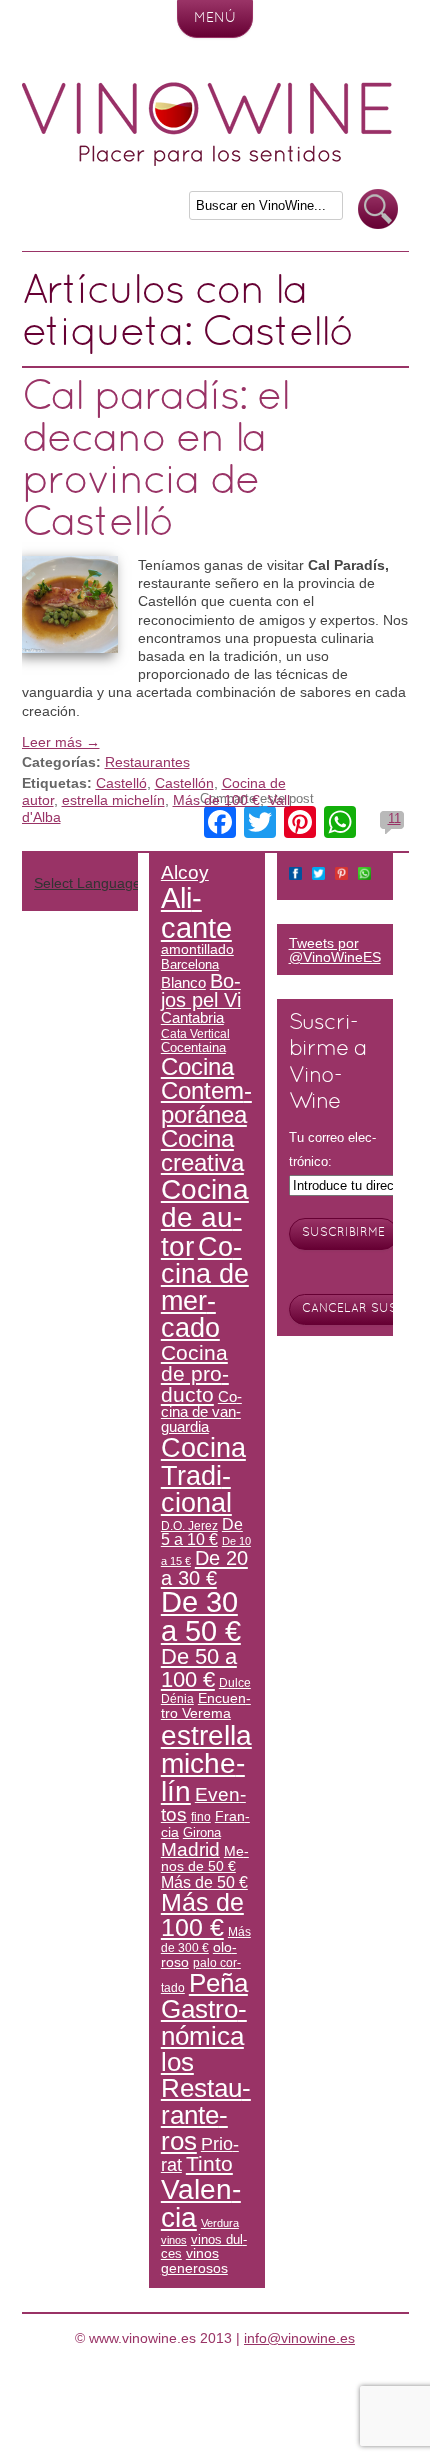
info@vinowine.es (299, 2338)
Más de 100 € (216, 800)
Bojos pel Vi (201, 991)
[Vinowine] (207, 161)
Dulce (235, 1682)
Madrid (190, 1849)
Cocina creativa (202, 1150)
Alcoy (185, 872)
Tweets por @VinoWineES (335, 950)
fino (201, 1816)
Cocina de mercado (205, 1287)
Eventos (203, 1804)
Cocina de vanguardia (201, 1412)
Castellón (184, 783)
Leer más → (61, 742)
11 (394, 818)
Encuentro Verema (206, 1705)
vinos (174, 2240)
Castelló (121, 783)
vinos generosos (194, 2260)
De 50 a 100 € (199, 1667)
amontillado (197, 949)
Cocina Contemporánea (206, 1090)
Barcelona (190, 964)
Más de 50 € (204, 1882)
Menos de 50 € (205, 1858)
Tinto (209, 2163)
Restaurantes (147, 762)
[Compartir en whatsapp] (364, 876)
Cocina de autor (205, 1217)
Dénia (177, 1698)
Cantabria (192, 1018)
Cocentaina (193, 1047)
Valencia (201, 2203)
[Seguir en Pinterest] (341, 876)
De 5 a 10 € (202, 1532)
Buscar (378, 209)
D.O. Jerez (189, 1525)
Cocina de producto (195, 1373)
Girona (202, 1832)
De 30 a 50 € (201, 1616)
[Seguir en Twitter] (318, 876)
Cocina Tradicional (203, 1475)
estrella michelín (113, 800)
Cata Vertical (195, 1033)
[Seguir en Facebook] (295, 876)
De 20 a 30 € (204, 1568)
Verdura (220, 2223)
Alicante (196, 912)
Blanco (183, 983)
